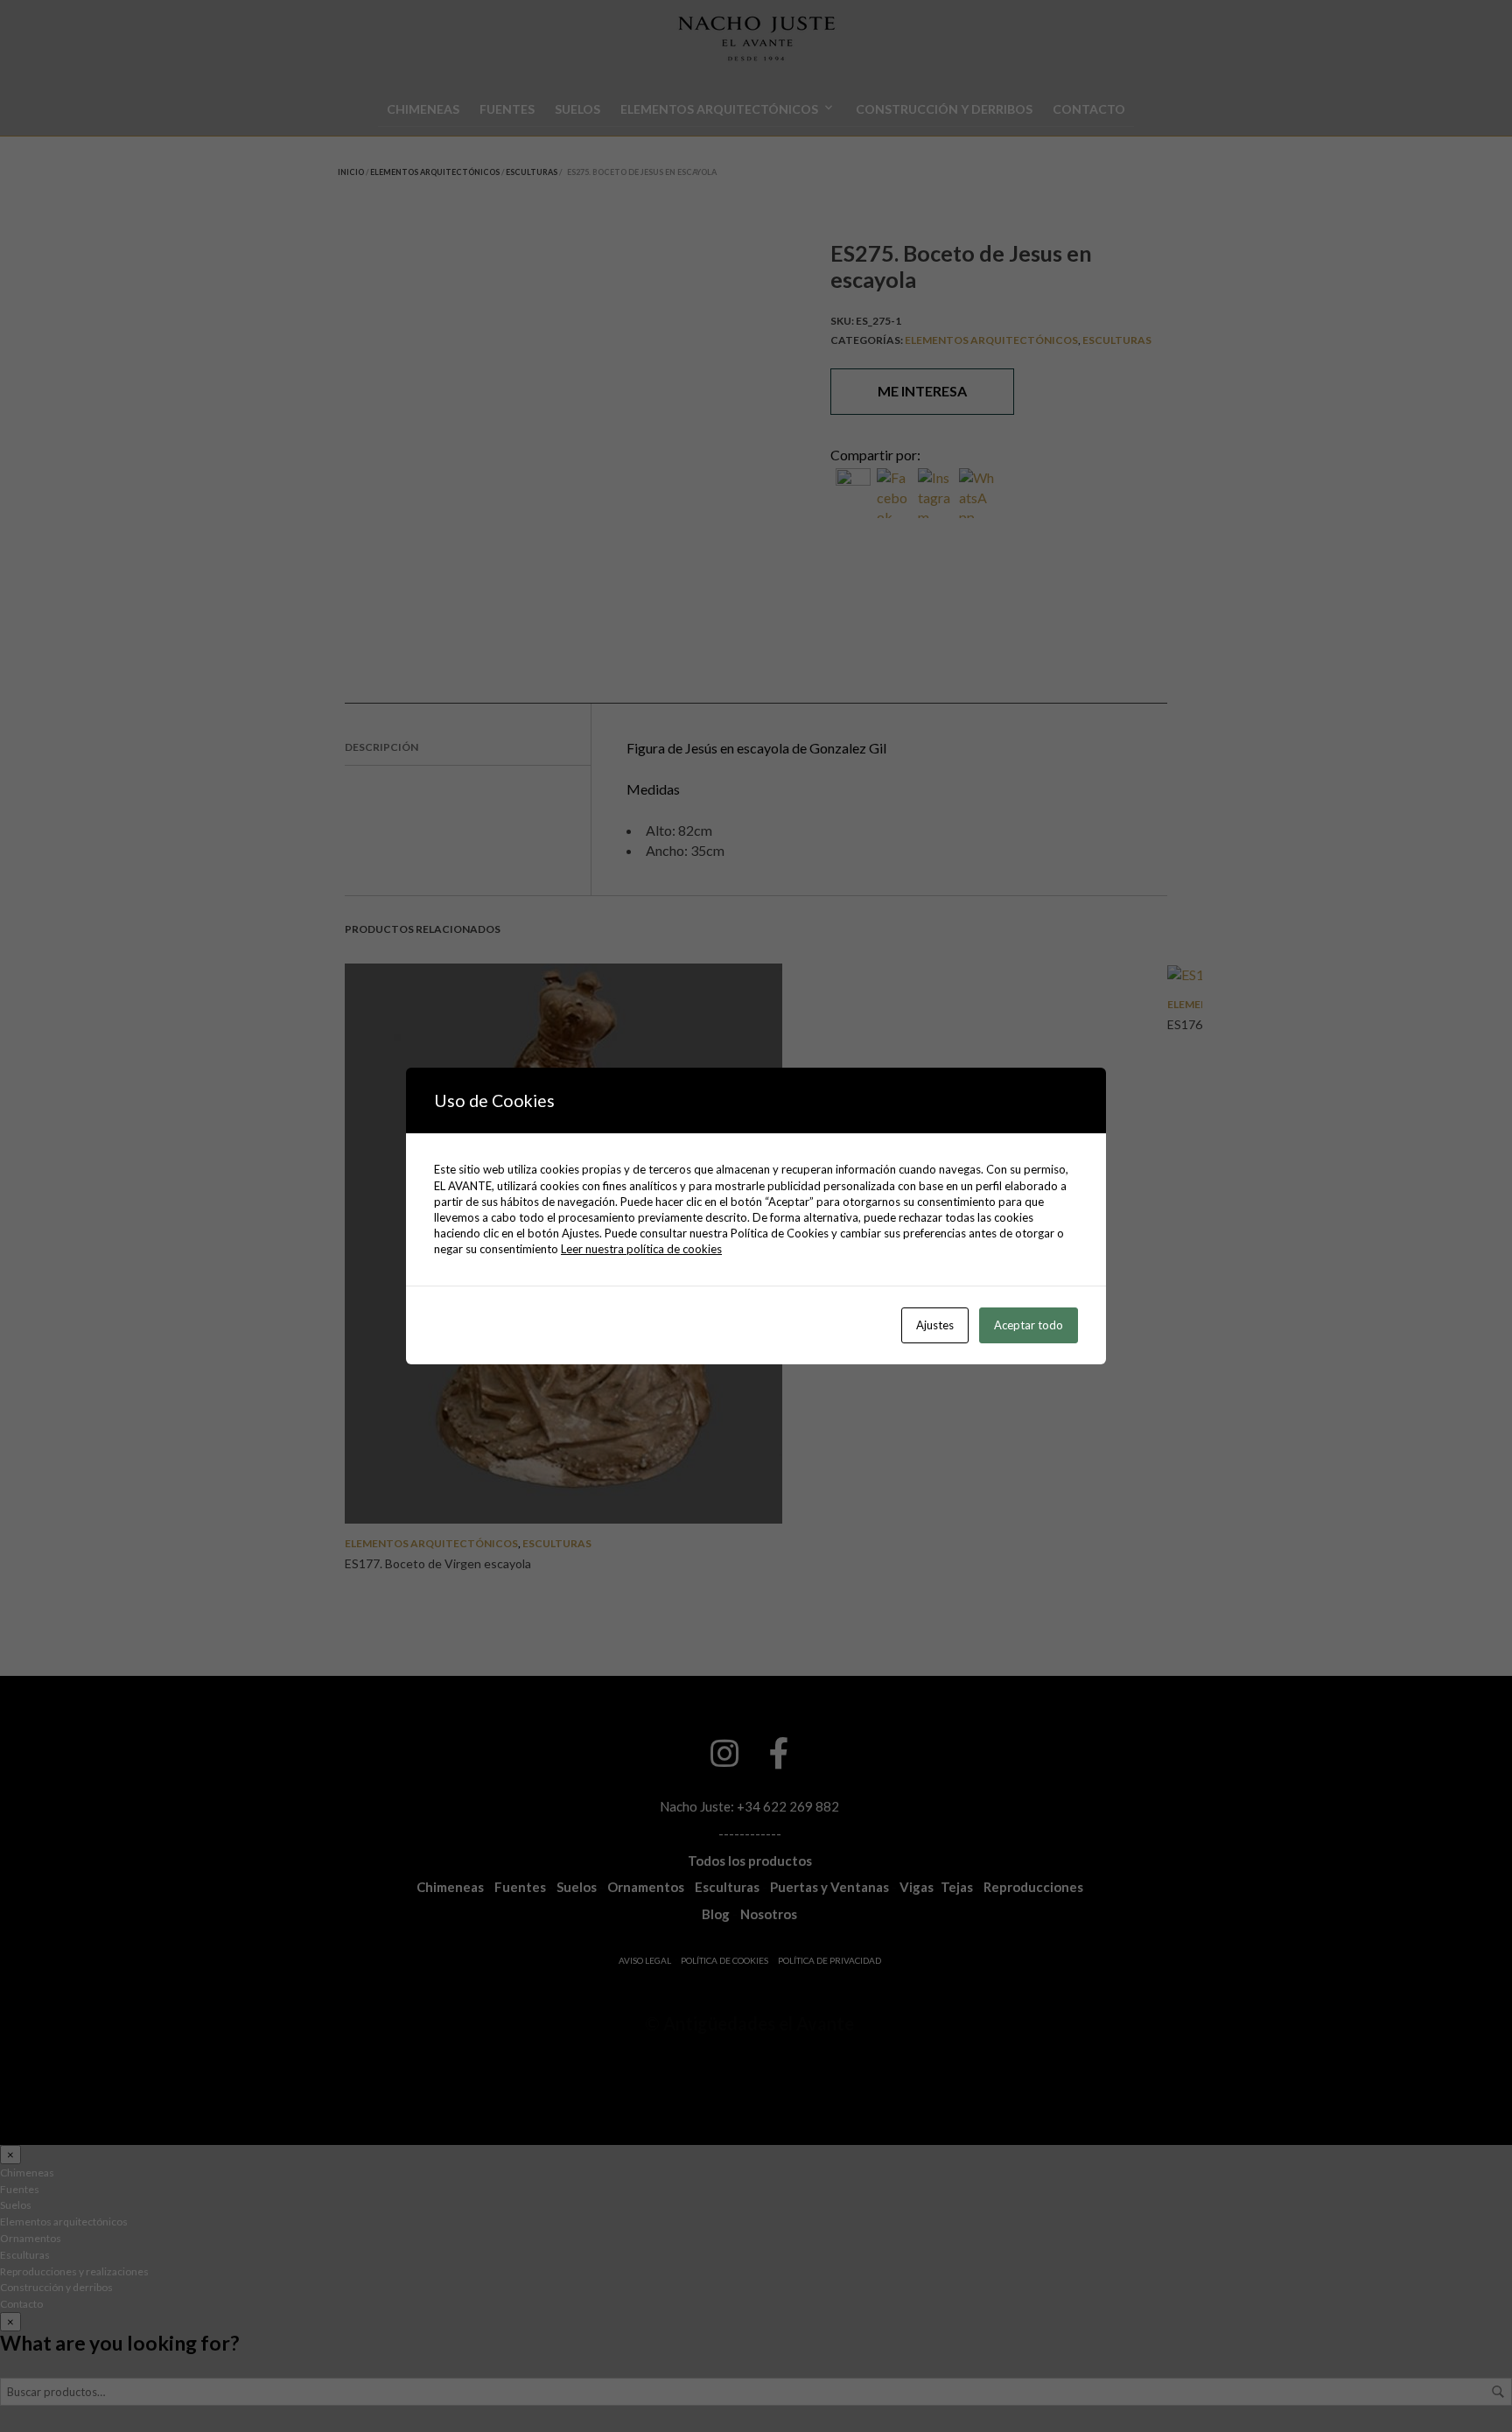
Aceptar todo (1029, 1325)
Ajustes (935, 1325)
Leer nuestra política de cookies (641, 1249)
